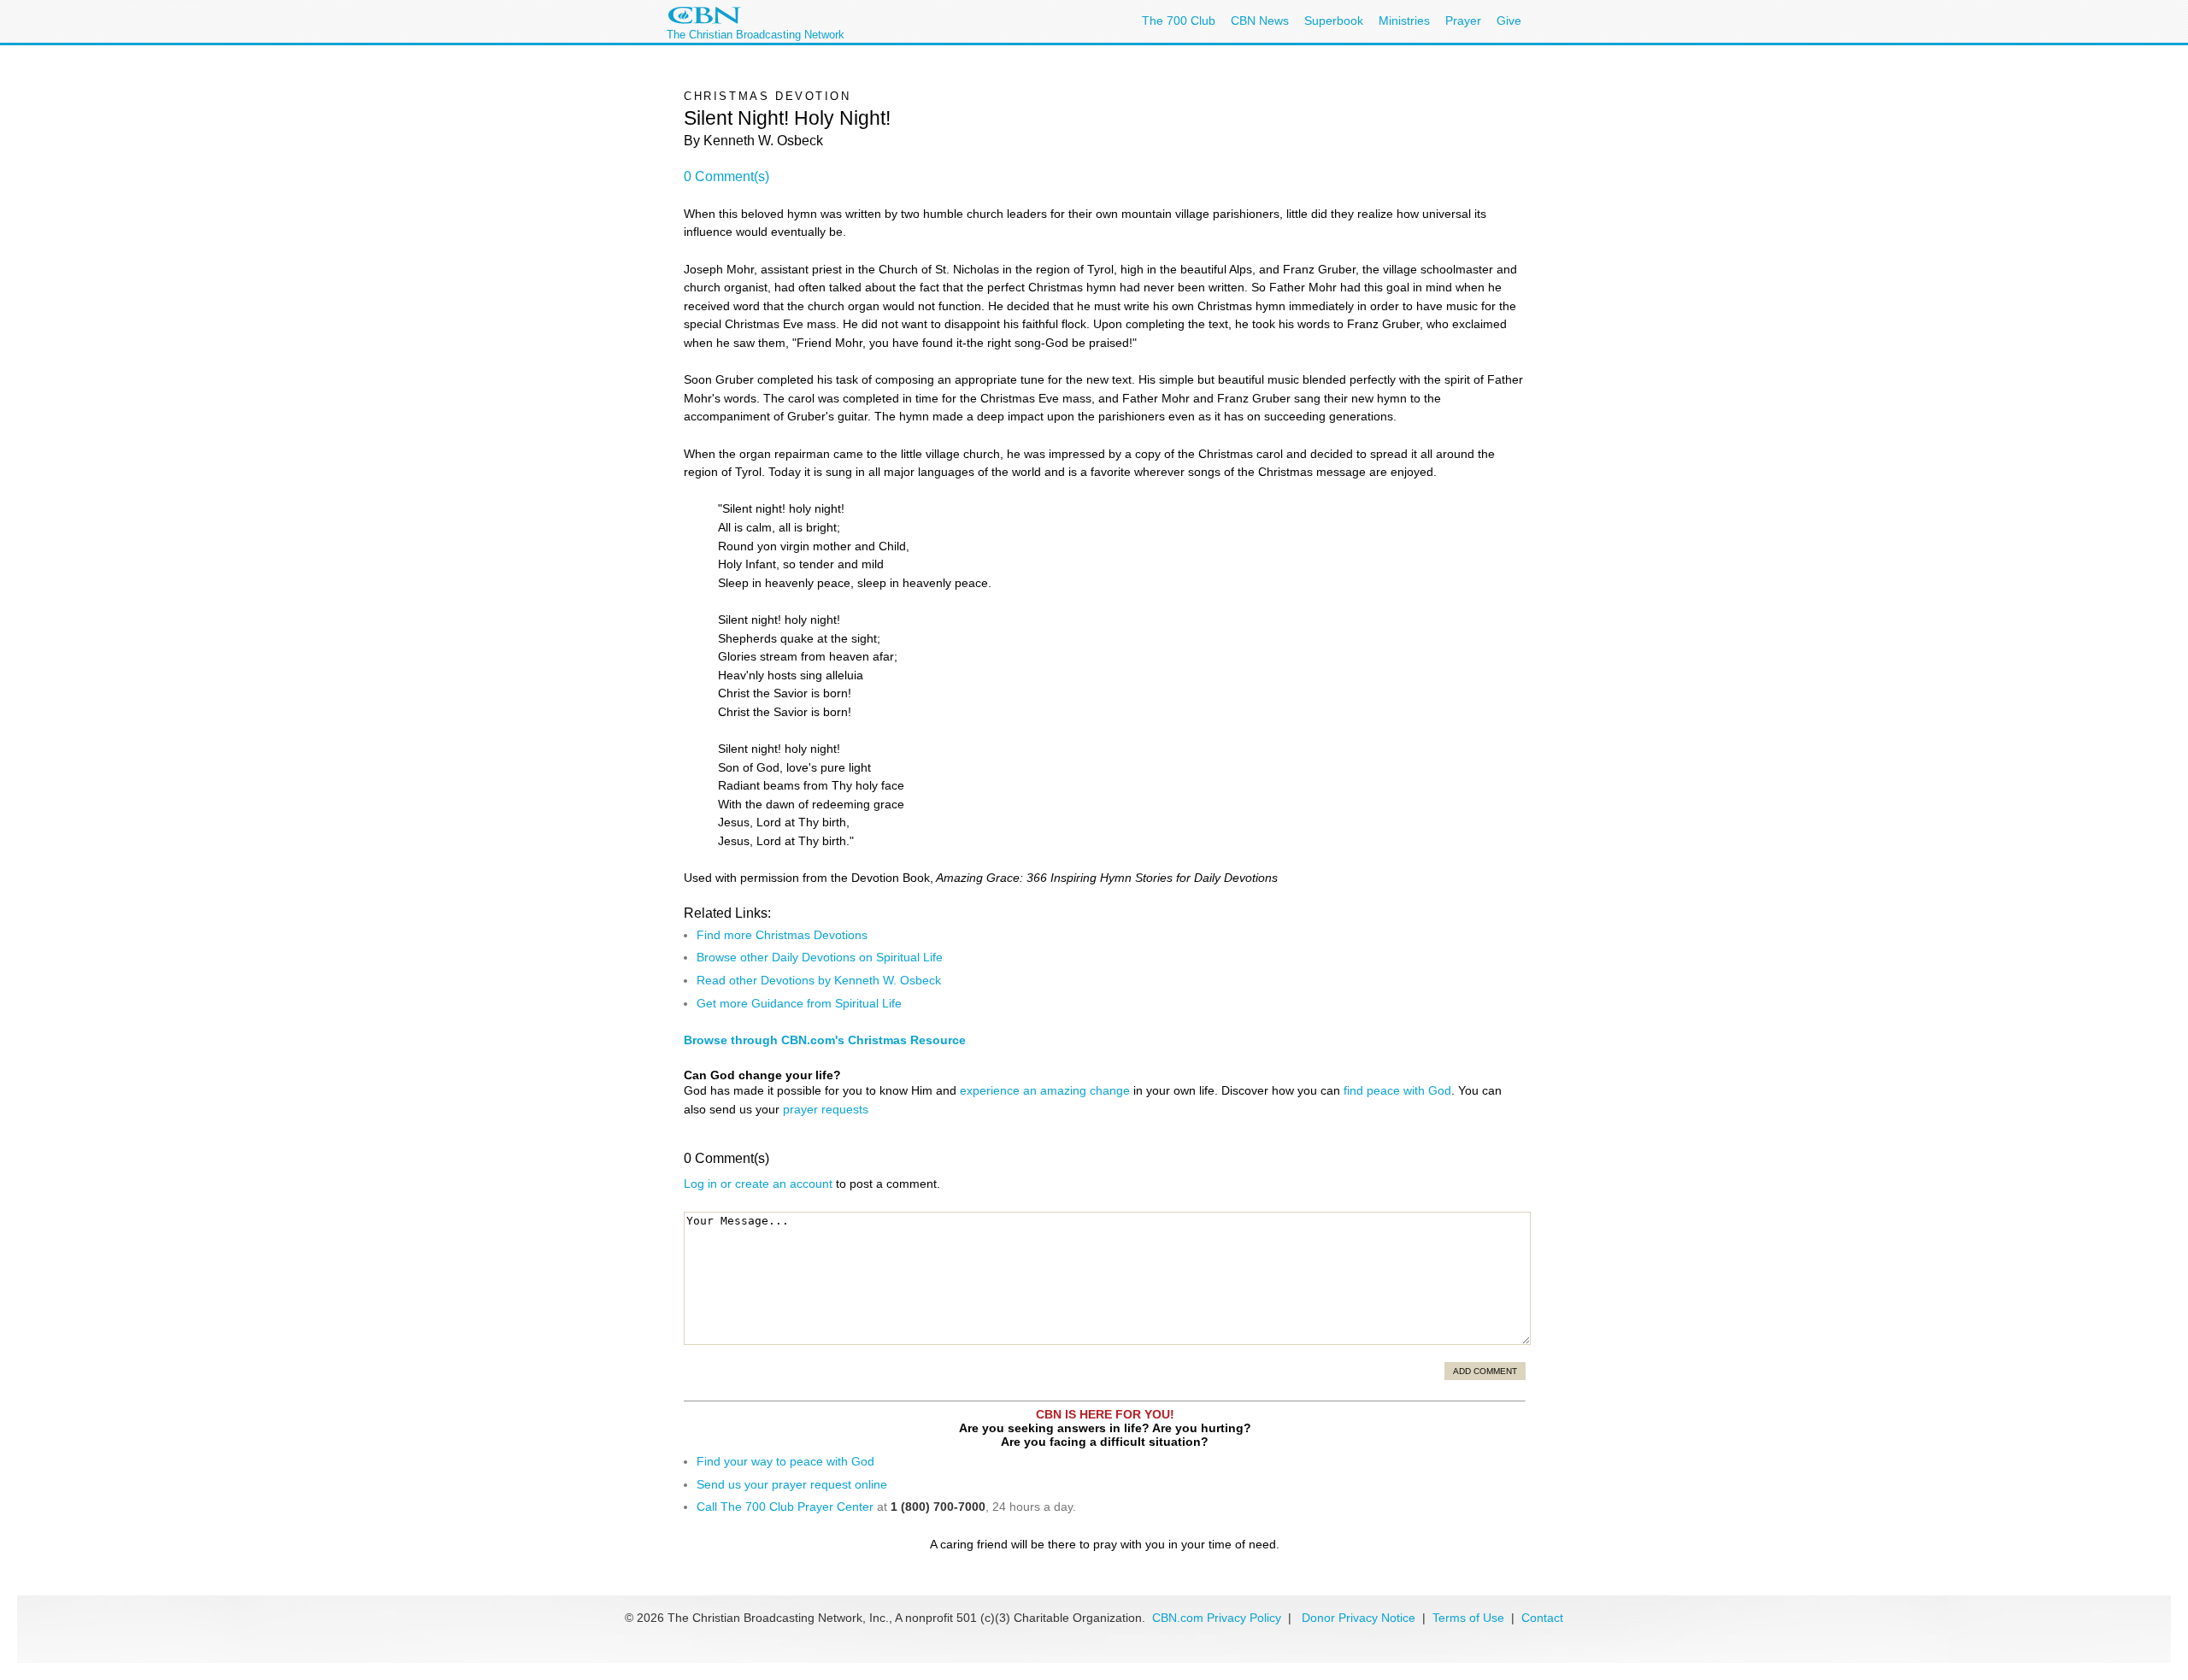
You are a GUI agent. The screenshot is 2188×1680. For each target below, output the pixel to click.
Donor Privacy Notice (1359, 1618)
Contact (1542, 1618)
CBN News (1260, 21)
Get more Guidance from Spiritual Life (799, 1003)
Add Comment (1485, 1371)
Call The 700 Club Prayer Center (785, 1507)
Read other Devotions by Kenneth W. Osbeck (819, 980)
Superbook (1334, 21)
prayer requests (826, 1109)
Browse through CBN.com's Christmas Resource (825, 1040)
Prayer (1463, 21)
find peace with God (1397, 1090)
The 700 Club (1179, 21)
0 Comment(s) (726, 176)
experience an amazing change (1045, 1090)
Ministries (1404, 21)
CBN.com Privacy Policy (1217, 1618)
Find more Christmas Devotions (782, 935)
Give (1509, 21)
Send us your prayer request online (792, 1484)
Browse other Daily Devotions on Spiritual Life (820, 957)
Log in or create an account (758, 1184)
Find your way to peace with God (785, 1461)
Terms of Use (1470, 1618)
